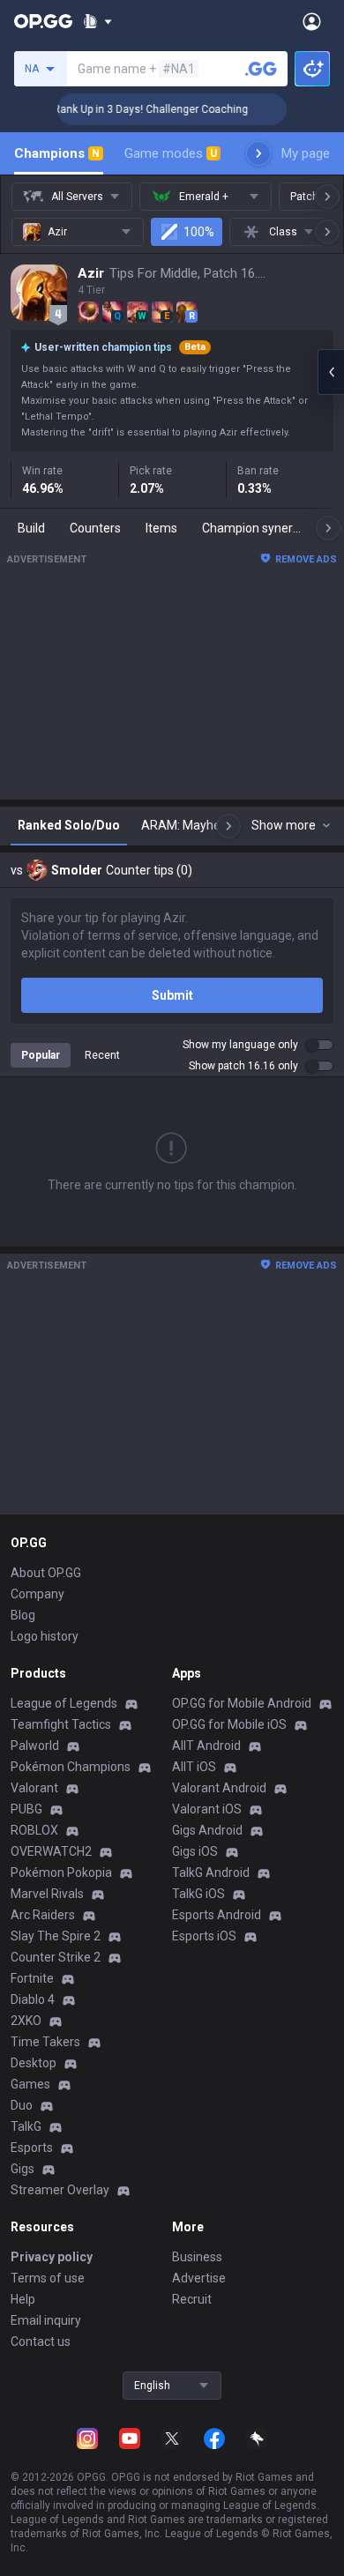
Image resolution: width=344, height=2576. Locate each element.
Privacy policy (52, 2257)
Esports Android (217, 1915)
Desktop (34, 2063)
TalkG (26, 2126)
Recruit (192, 2299)
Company (37, 1594)
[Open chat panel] (331, 372)
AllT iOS (194, 1767)
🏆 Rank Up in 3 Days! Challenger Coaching (134, 109)
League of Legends (64, 1703)
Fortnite (32, 1978)
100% (199, 232)
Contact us (41, 2341)
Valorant (34, 1788)
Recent (102, 1055)
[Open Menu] (312, 21)
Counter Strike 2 (56, 1957)
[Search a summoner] (261, 69)
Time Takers (45, 2042)
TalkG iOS (198, 1894)
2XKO (26, 2021)
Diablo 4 (33, 1999)
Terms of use (48, 2278)
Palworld (35, 1746)
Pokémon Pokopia (61, 1872)
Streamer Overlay (60, 2190)
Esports (32, 2148)
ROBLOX (34, 1830)
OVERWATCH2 (51, 1851)
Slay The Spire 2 (56, 1936)
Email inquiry (46, 2320)
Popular (41, 1055)
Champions (57, 153)
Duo (22, 2105)
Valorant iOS (207, 1809)
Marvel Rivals (47, 1894)
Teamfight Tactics (61, 1724)
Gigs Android (207, 1830)
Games (30, 2084)
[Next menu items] (258, 153)
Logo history (45, 1636)
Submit (172, 995)
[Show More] (97, 21)
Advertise (199, 2278)
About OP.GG (46, 1573)
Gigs (22, 2169)
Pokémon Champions (71, 1767)
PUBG (26, 1809)
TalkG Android (211, 1872)
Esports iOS (204, 1936)
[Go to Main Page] (43, 21)
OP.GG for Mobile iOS (229, 1724)
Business (197, 2257)
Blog (23, 1615)
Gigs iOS (195, 1851)
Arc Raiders (43, 1915)
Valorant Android (219, 1788)
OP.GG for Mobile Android (242, 1703)
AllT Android (206, 1746)
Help (23, 2299)
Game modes (171, 153)
